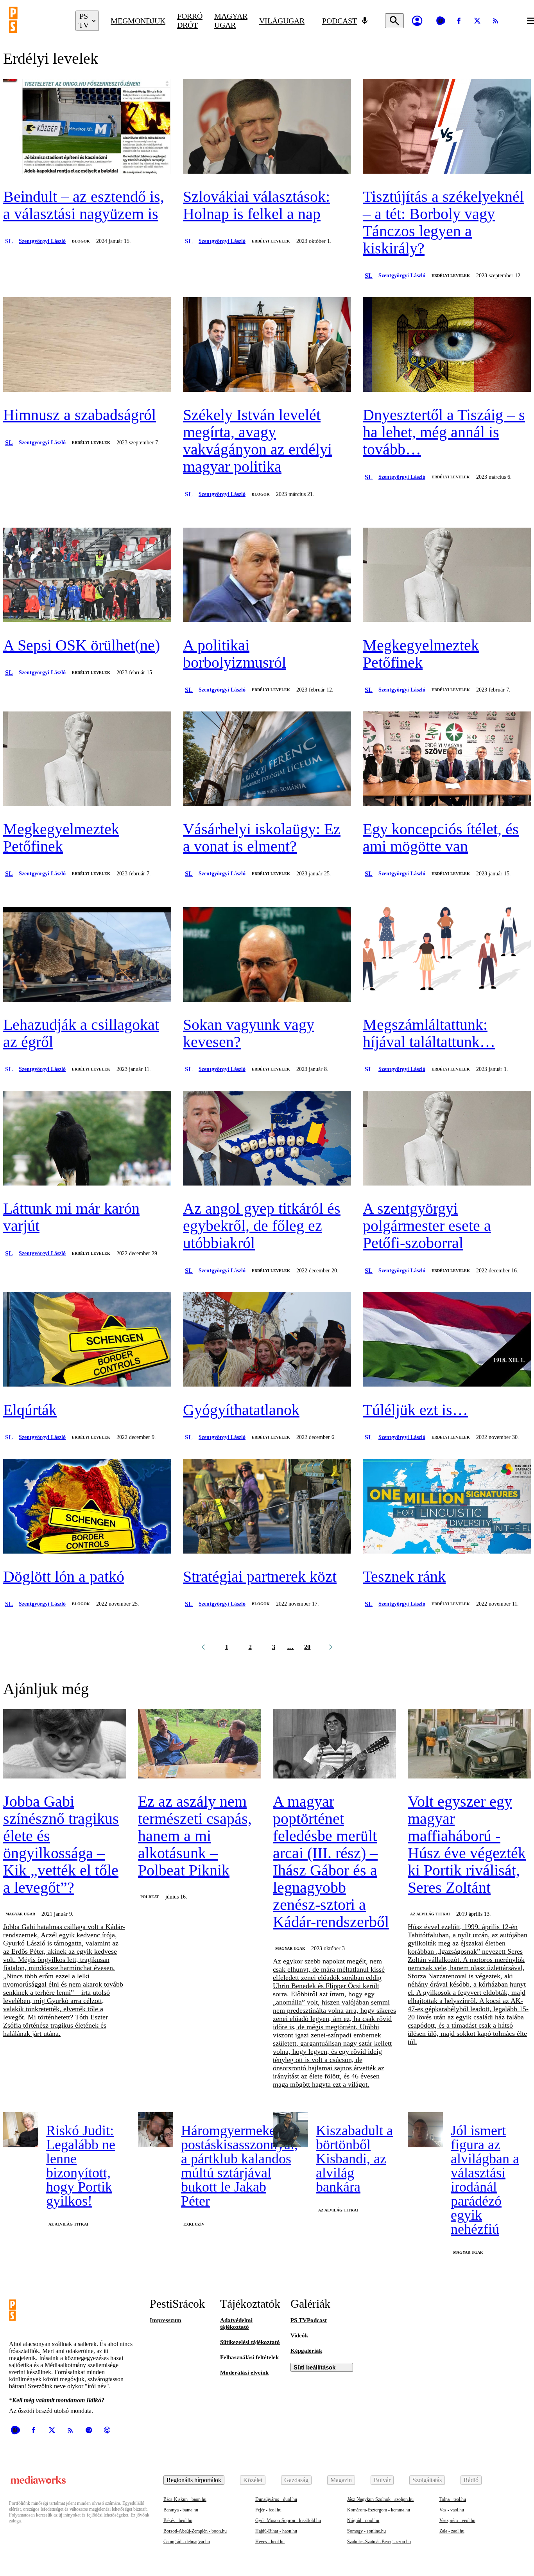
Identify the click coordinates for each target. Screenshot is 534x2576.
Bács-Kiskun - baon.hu (185, 2499)
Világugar (282, 21)
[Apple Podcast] (107, 2430)
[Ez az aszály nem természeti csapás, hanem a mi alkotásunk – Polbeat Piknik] (200, 1745)
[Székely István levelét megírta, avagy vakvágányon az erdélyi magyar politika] (267, 345)
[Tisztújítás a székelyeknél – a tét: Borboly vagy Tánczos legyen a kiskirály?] (447, 127)
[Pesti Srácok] (36, 21)
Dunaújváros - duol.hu (276, 2499)
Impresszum (166, 2320)
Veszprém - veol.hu (457, 2520)
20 (307, 1647)
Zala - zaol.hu (452, 2531)
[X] (477, 21)
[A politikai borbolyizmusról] (267, 576)
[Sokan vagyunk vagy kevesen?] (267, 955)
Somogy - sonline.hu (366, 2531)
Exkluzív (194, 2224)
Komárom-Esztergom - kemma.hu (379, 2510)
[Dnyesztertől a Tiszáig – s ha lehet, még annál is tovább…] (447, 345)
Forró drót (190, 21)
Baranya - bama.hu (181, 2510)
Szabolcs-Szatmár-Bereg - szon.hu (379, 2542)
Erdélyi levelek (271, 241)
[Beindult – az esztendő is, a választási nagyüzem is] (87, 127)
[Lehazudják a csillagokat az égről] (87, 955)
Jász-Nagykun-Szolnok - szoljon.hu (380, 2499)
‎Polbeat (150, 1897)
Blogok (81, 241)
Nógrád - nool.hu (363, 2520)
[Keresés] (394, 21)
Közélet (253, 2480)
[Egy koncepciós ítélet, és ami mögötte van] (447, 760)
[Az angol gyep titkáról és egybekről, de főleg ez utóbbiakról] (267, 1139)
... (291, 1647)
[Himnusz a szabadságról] (87, 345)
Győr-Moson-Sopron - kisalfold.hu (288, 2520)
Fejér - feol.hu (268, 2510)
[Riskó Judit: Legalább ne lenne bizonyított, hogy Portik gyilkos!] (21, 2130)
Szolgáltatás (427, 2480)
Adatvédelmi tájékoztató (236, 2324)
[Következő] (331, 1647)
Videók (299, 2335)
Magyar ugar (231, 21)
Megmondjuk (138, 21)
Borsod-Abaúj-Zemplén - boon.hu (195, 2531)
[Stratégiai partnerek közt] (267, 1507)
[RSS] (496, 21)
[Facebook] (459, 21)
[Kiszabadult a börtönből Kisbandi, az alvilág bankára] (290, 2130)
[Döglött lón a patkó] (87, 1507)
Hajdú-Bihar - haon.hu (276, 2531)
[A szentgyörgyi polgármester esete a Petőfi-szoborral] (447, 1139)
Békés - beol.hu (178, 2520)
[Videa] (441, 21)
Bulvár (382, 2480)
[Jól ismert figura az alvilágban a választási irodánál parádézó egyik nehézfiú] (425, 2130)
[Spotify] (89, 2430)
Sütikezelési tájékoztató (250, 2342)
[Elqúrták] (87, 1340)
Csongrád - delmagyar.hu (187, 2542)
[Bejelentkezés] (417, 21)
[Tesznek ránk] (447, 1507)
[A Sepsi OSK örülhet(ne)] (87, 576)
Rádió (471, 2480)
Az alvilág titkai (430, 1914)
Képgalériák (306, 2351)
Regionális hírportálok (194, 2480)
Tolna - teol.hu (453, 2499)
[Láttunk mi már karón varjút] (87, 1139)
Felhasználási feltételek (249, 2357)
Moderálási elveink (244, 2373)
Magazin (341, 2480)
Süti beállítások (314, 2367)
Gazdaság (296, 2480)
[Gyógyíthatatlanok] (267, 1340)
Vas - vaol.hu (452, 2510)
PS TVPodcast (309, 2320)
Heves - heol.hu (270, 2542)
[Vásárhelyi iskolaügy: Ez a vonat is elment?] (267, 760)
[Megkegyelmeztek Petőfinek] (447, 576)
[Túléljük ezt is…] (447, 1340)
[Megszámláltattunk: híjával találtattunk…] (447, 955)
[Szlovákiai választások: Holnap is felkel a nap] (267, 127)
